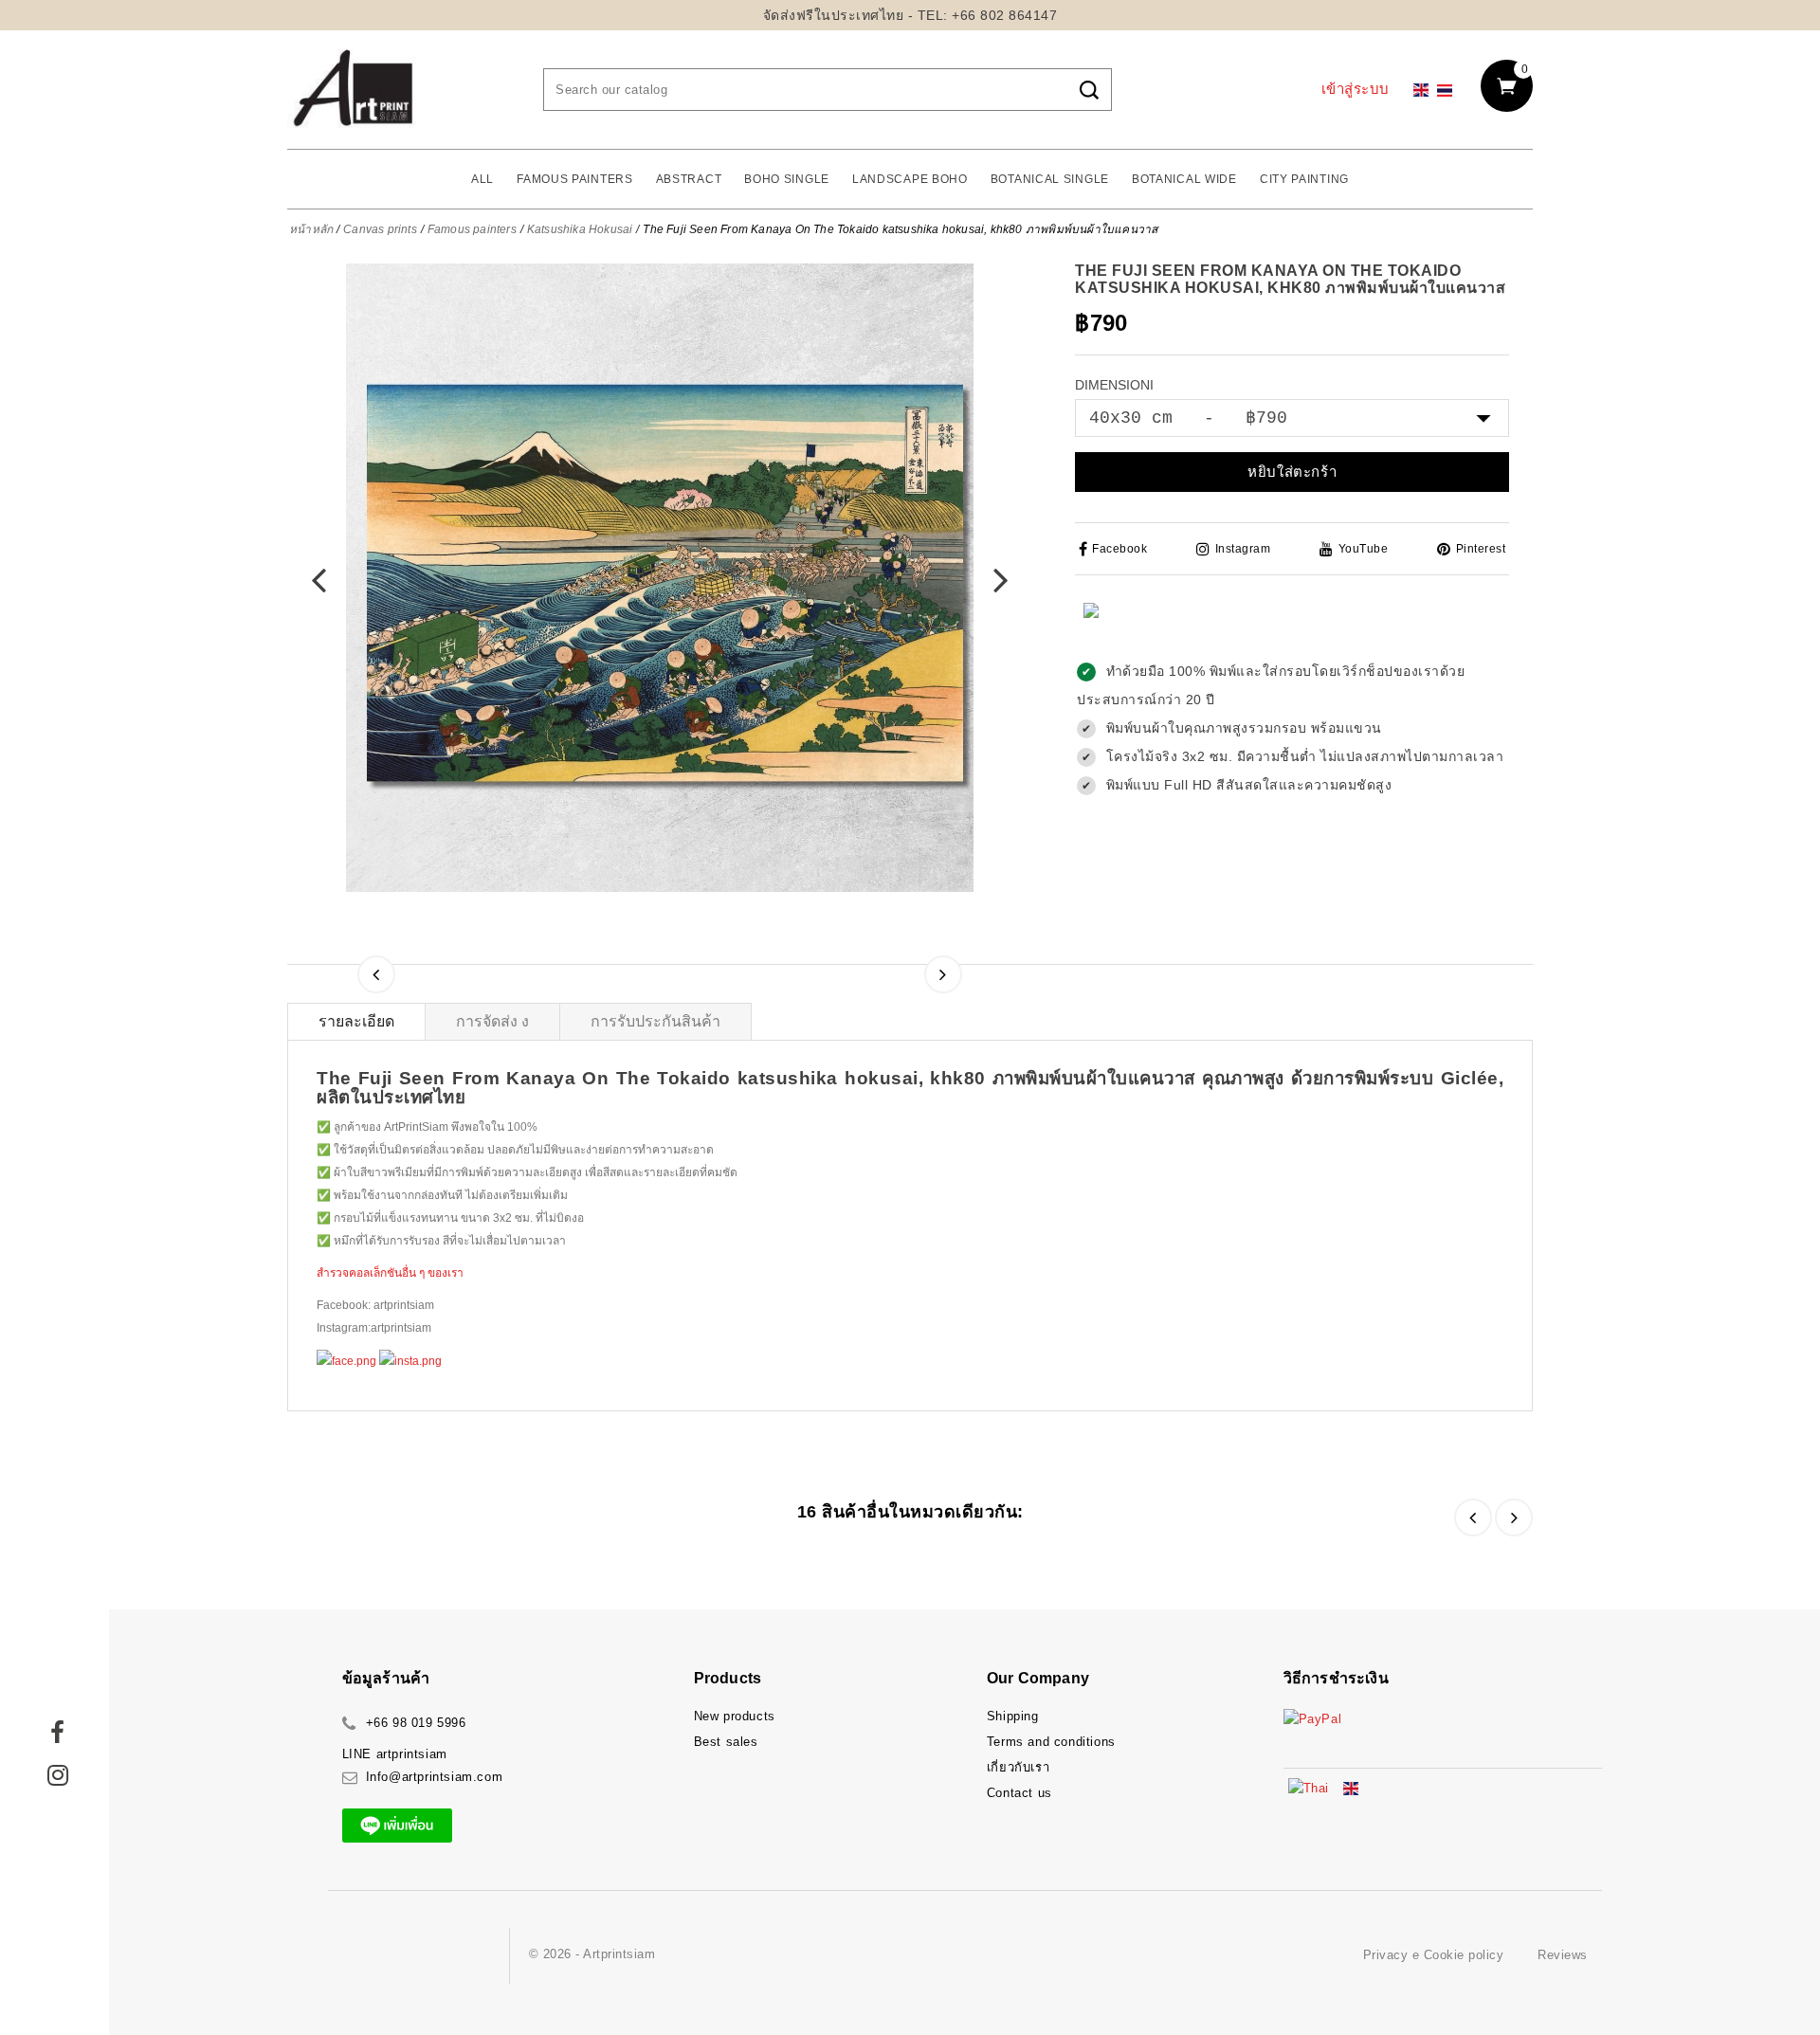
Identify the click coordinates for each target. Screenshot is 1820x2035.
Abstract (689, 179)
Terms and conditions (1051, 1742)
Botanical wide (1184, 179)
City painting (1304, 179)
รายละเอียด (356, 1021)
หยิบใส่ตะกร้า (1292, 472)
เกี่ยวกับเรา (1018, 1767)
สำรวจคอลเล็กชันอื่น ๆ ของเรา (390, 1273)
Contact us (1019, 1793)
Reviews (1563, 1955)
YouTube (1363, 549)
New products (735, 1716)
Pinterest (1481, 549)
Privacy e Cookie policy (1434, 1955)
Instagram (1243, 549)
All (482, 179)
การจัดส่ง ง (492, 1021)
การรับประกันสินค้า (655, 1021)
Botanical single (1050, 179)
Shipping (1013, 1716)
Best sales (726, 1742)
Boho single (787, 179)
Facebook (1119, 549)
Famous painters (575, 179)
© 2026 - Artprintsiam (592, 1954)
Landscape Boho (910, 179)
